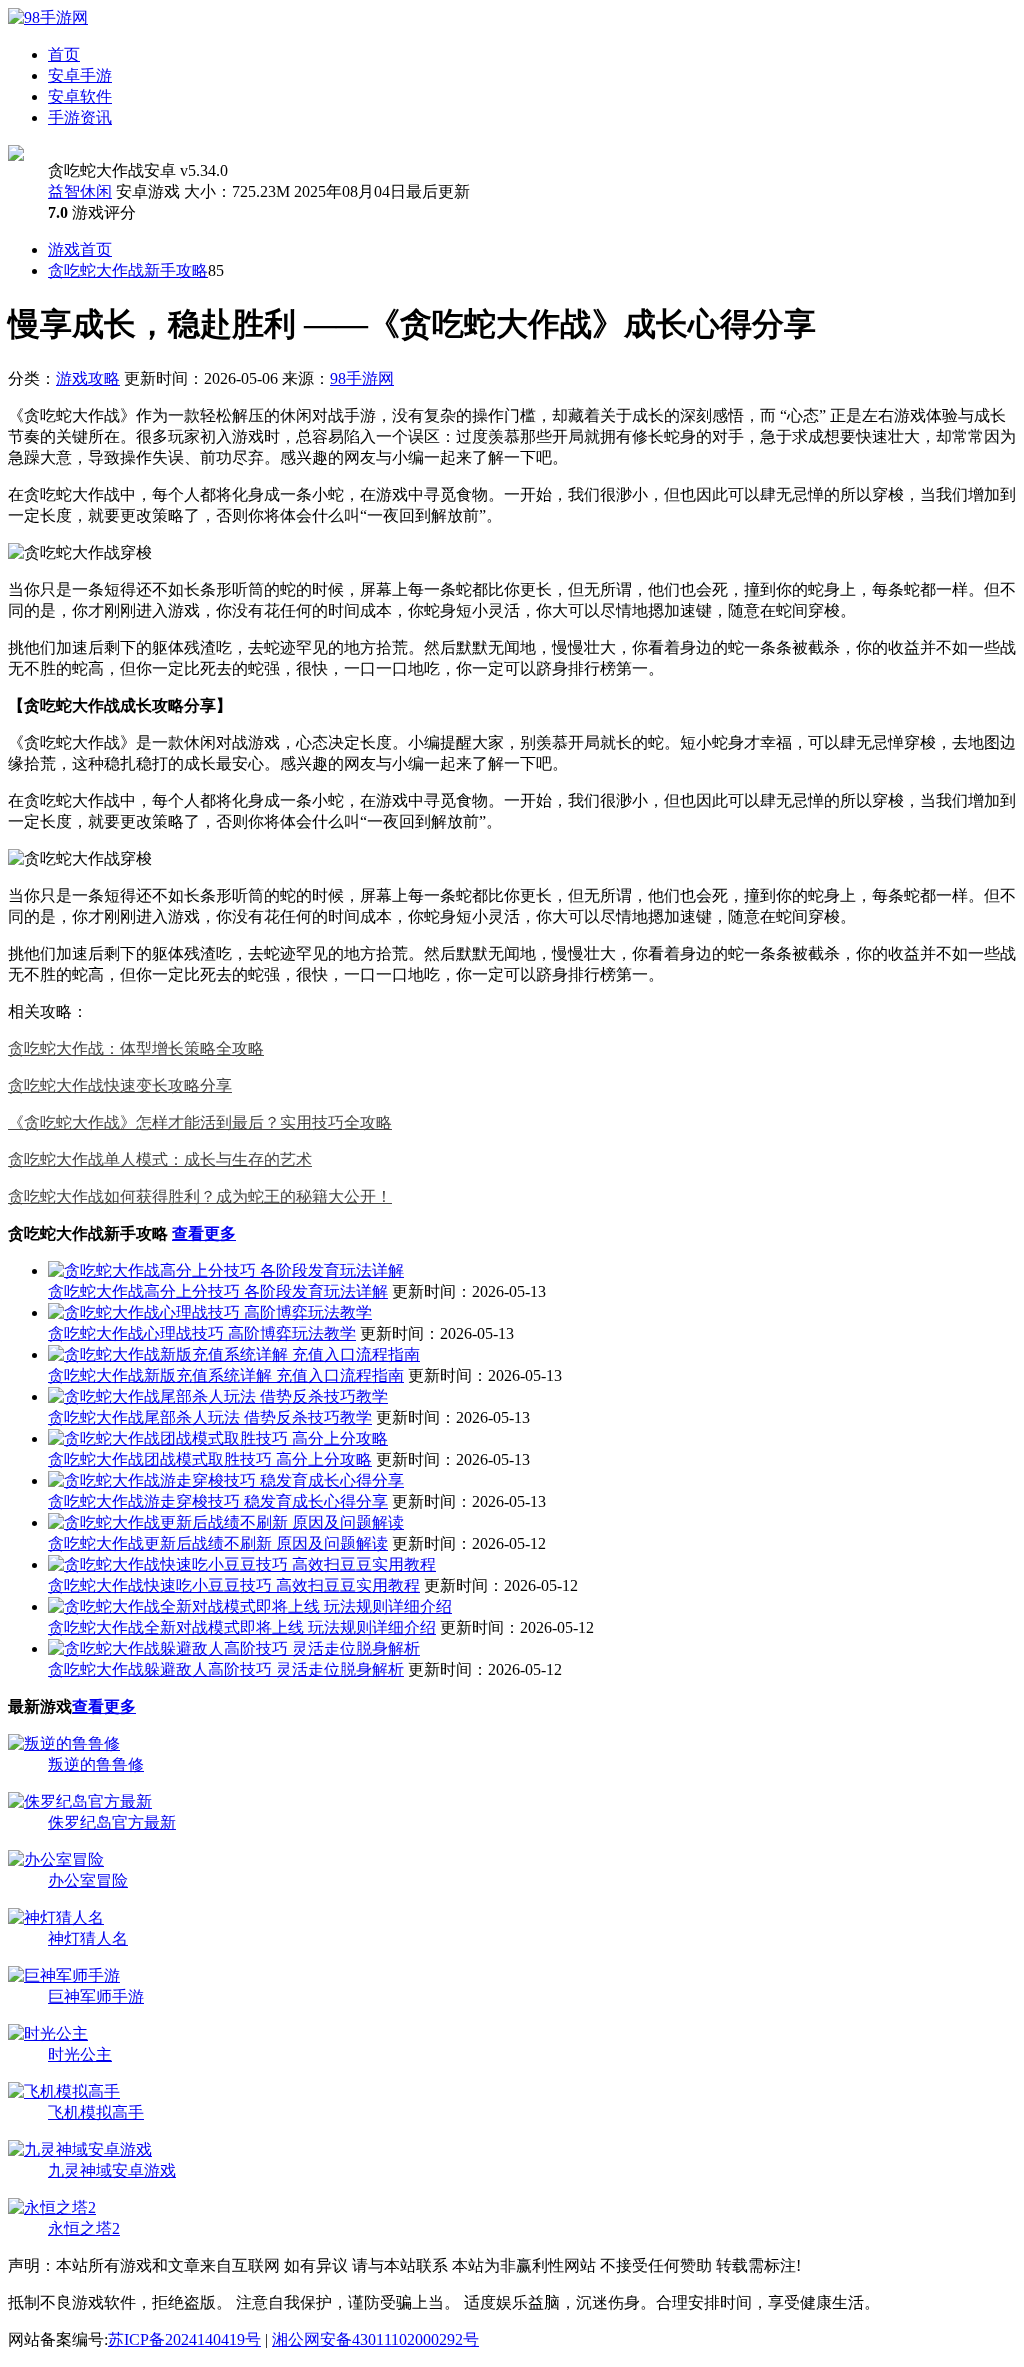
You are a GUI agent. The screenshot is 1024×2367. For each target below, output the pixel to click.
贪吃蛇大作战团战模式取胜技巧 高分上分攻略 (210, 1459)
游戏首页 (80, 249)
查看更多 (204, 1233)
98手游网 (362, 378)
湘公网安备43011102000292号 (375, 2339)
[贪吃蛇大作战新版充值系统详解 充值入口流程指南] (234, 1354)
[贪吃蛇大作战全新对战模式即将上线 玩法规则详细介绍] (250, 1606)
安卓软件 (80, 96)
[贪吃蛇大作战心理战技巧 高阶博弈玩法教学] (210, 1312)
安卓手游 (80, 75)
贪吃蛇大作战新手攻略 (128, 270)
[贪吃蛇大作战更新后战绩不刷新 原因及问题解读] (226, 1522)
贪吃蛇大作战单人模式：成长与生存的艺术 (160, 1159)
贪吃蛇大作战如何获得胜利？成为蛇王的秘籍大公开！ (200, 1196)
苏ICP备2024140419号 (184, 2339)
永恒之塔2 (84, 2228)
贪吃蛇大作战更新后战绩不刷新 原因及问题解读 (218, 1543)
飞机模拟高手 (96, 2112)
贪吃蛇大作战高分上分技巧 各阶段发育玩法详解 (218, 1291)
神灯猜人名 (88, 1938)
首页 (64, 54)
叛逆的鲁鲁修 (96, 1764)
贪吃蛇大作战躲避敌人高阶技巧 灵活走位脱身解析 (226, 1669)
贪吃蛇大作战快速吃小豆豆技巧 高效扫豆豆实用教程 (234, 1585)
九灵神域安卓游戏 (112, 2170)
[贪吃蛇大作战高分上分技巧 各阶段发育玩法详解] (226, 1270)
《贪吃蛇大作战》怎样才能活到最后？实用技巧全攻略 (200, 1122)
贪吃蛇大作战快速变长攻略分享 (120, 1085)
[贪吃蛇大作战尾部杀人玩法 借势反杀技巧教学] (218, 1396)
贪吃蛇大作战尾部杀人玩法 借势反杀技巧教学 (210, 1417)
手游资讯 (80, 117)
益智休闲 (80, 191)
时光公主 (80, 2054)
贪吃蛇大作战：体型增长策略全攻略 (136, 1048)
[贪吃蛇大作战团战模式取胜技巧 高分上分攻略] (218, 1438)
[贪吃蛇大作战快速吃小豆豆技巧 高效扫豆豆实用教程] (242, 1564)
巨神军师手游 (96, 1996)
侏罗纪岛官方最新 (112, 1822)
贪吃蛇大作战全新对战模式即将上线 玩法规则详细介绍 (242, 1627)
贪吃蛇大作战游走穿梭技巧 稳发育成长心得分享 (218, 1501)
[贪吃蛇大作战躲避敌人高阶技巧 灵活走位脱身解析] (234, 1648)
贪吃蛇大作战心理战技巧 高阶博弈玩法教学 (202, 1333)
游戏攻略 (88, 378)
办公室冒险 (88, 1880)
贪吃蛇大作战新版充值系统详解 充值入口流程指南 (226, 1375)
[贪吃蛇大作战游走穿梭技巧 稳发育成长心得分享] (226, 1480)
